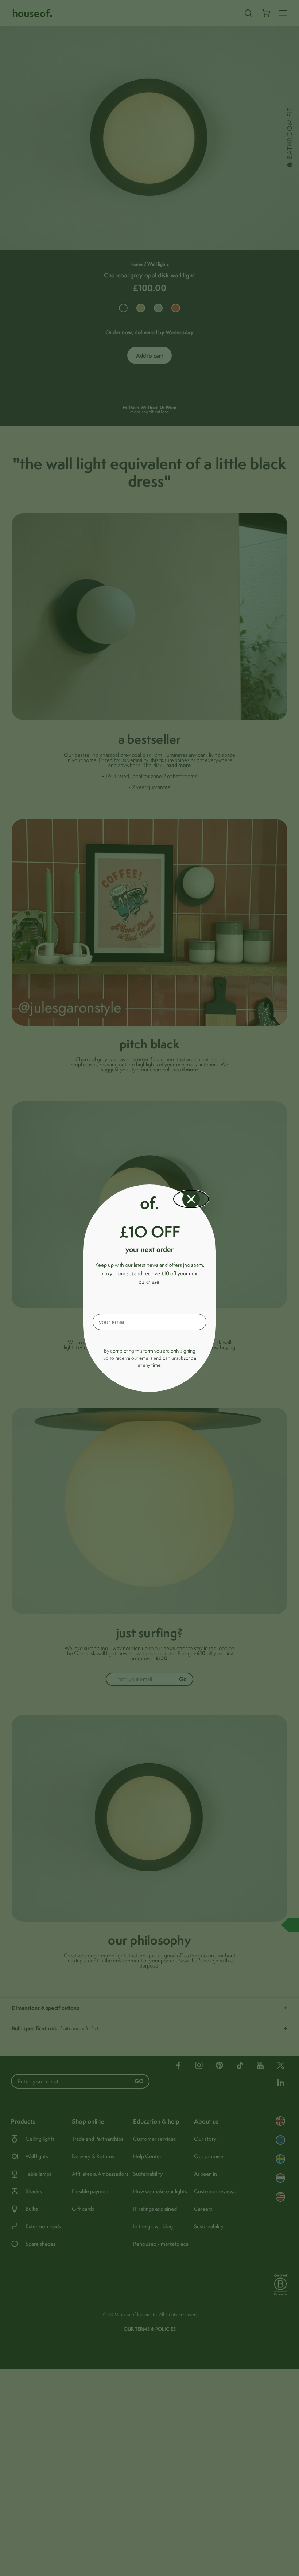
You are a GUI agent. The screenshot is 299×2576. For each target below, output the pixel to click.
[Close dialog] (191, 1199)
